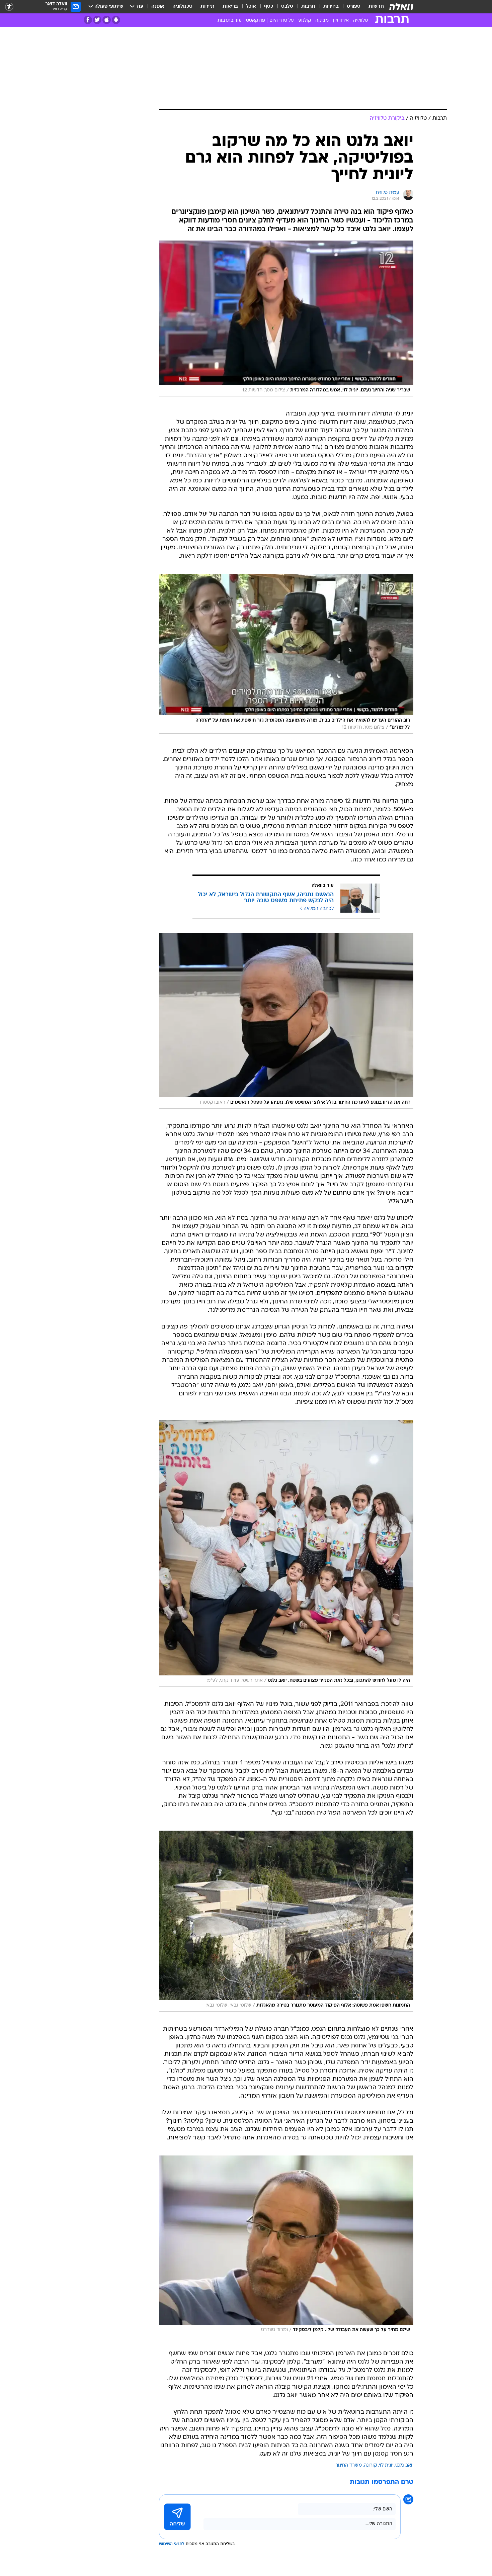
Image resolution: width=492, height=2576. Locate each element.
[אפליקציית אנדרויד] (116, 20)
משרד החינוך (349, 2465)
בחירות (331, 7)
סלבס (287, 7)
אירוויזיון (341, 21)
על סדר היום (282, 21)
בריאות (230, 7)
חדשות (376, 7)
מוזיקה (322, 21)
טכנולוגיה (182, 7)
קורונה (370, 2465)
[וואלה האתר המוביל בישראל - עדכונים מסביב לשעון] (401, 7)
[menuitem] (372, 7)
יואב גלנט (404, 2465)
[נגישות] (9, 7)
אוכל (251, 7)
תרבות (308, 7)
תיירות (208, 7)
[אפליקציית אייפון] (107, 20)
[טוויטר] (97, 20)
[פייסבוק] (88, 20)
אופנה (158, 7)
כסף (269, 7)
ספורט (354, 7)
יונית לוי (386, 2465)
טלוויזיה (360, 21)
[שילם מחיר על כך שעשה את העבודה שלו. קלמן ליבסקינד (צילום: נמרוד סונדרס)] (286, 2246)
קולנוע (305, 21)
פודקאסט (256, 21)
